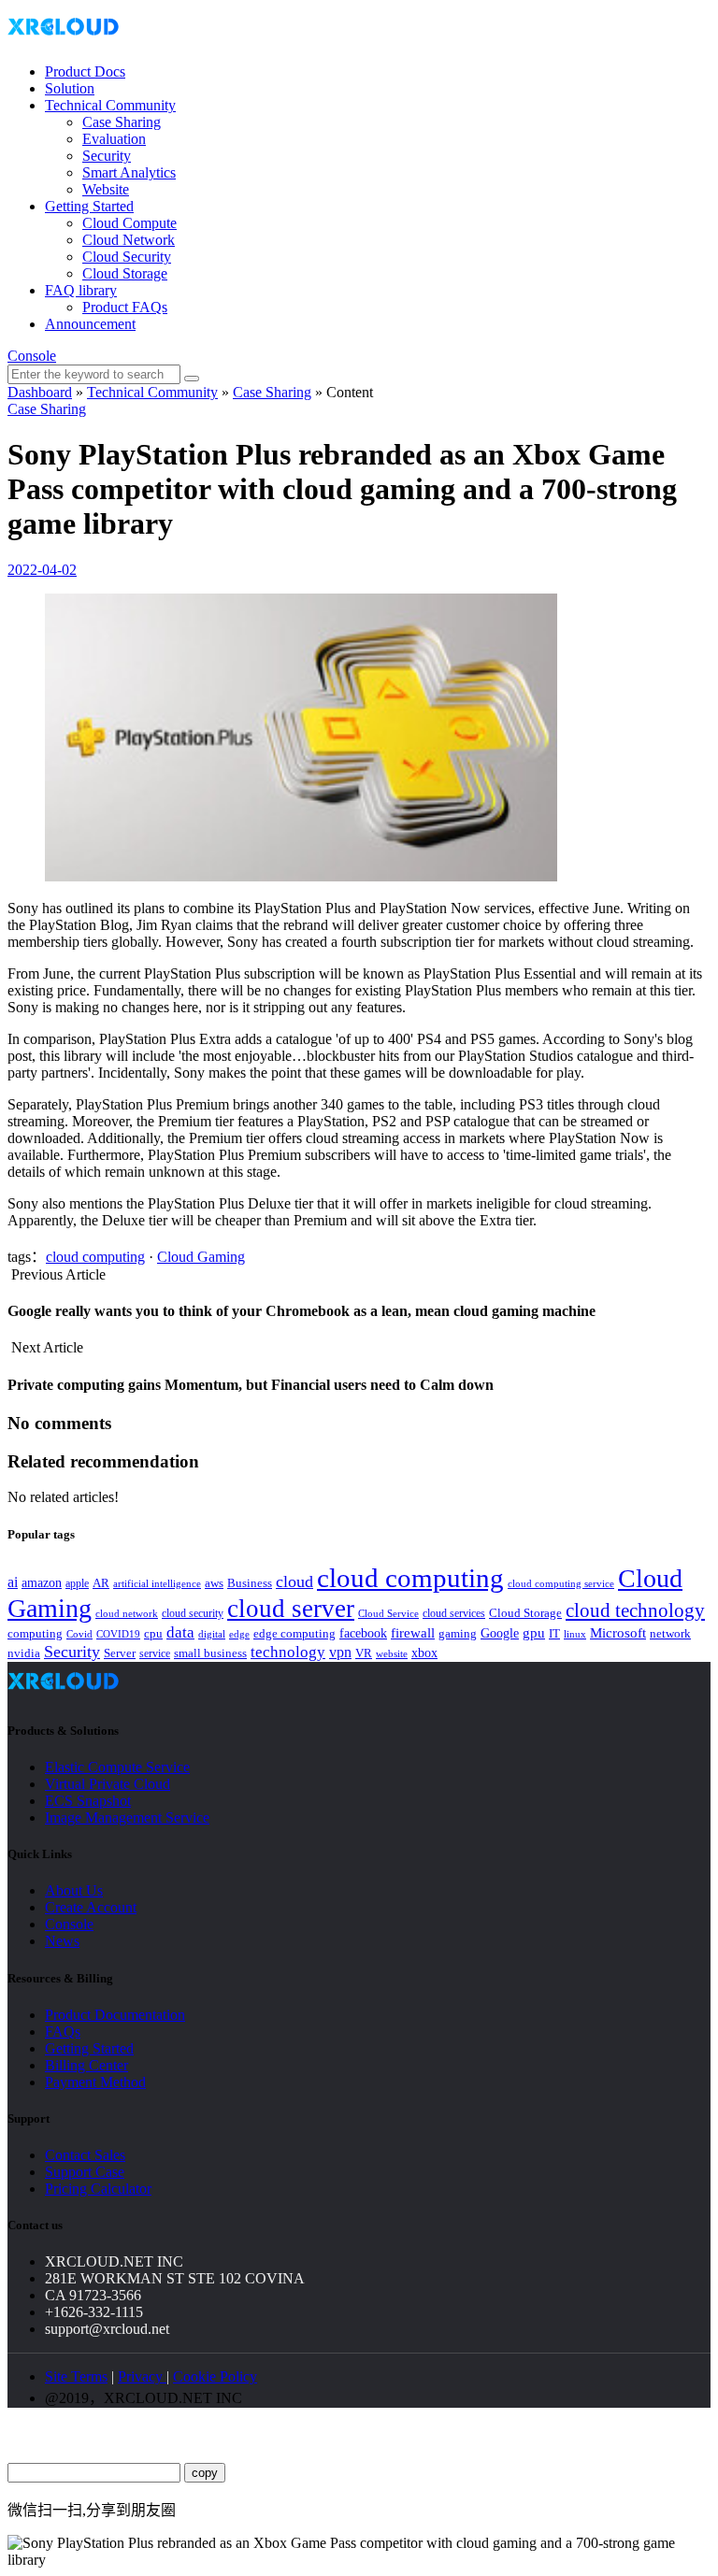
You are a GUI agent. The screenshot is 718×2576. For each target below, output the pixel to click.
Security (107, 156)
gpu (534, 1632)
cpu (153, 1633)
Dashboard (40, 392)
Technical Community (110, 105)
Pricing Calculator (98, 2189)
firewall (413, 1633)
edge (239, 1634)
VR (364, 1653)
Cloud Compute (129, 223)
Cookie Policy (215, 2376)
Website (106, 189)
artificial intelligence (157, 1584)
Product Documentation (115, 2015)
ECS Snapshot (88, 1801)
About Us (74, 1890)
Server (120, 1653)
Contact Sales (85, 2155)
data (180, 1632)
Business (250, 1583)
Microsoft (618, 1633)
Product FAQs (125, 307)
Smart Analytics (129, 172)
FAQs (63, 2032)
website (392, 1653)
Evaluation (114, 139)
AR (101, 1583)
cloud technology (635, 1610)
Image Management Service (127, 1818)
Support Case (85, 2172)
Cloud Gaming (201, 1257)
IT (554, 1633)
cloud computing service (561, 1583)
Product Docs (85, 72)
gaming (458, 1633)
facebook (363, 1633)
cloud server (291, 1609)
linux (575, 1634)
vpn (340, 1652)
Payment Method (95, 2082)
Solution (70, 88)
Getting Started (89, 206)
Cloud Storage (125, 273)
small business (210, 1653)
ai (13, 1582)
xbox (424, 1653)
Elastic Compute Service (117, 1767)
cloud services (454, 1613)
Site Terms (76, 2376)
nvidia (24, 1653)
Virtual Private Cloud (108, 1784)
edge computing (294, 1633)
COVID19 (118, 1634)
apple (77, 1583)
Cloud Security (127, 257)
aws (214, 1583)
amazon (42, 1582)
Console (32, 356)
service (155, 1653)
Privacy (142, 2376)
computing (35, 1633)
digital (212, 1634)
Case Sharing (122, 122)
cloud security (193, 1613)
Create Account (91, 1907)
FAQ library (81, 290)
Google (500, 1633)
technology (288, 1652)
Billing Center (86, 2065)
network (670, 1634)
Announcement (90, 324)
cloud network (127, 1613)
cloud (294, 1581)
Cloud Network (129, 240)
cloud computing (95, 1257)
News (62, 1941)
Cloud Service (388, 1613)
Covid (79, 1634)
